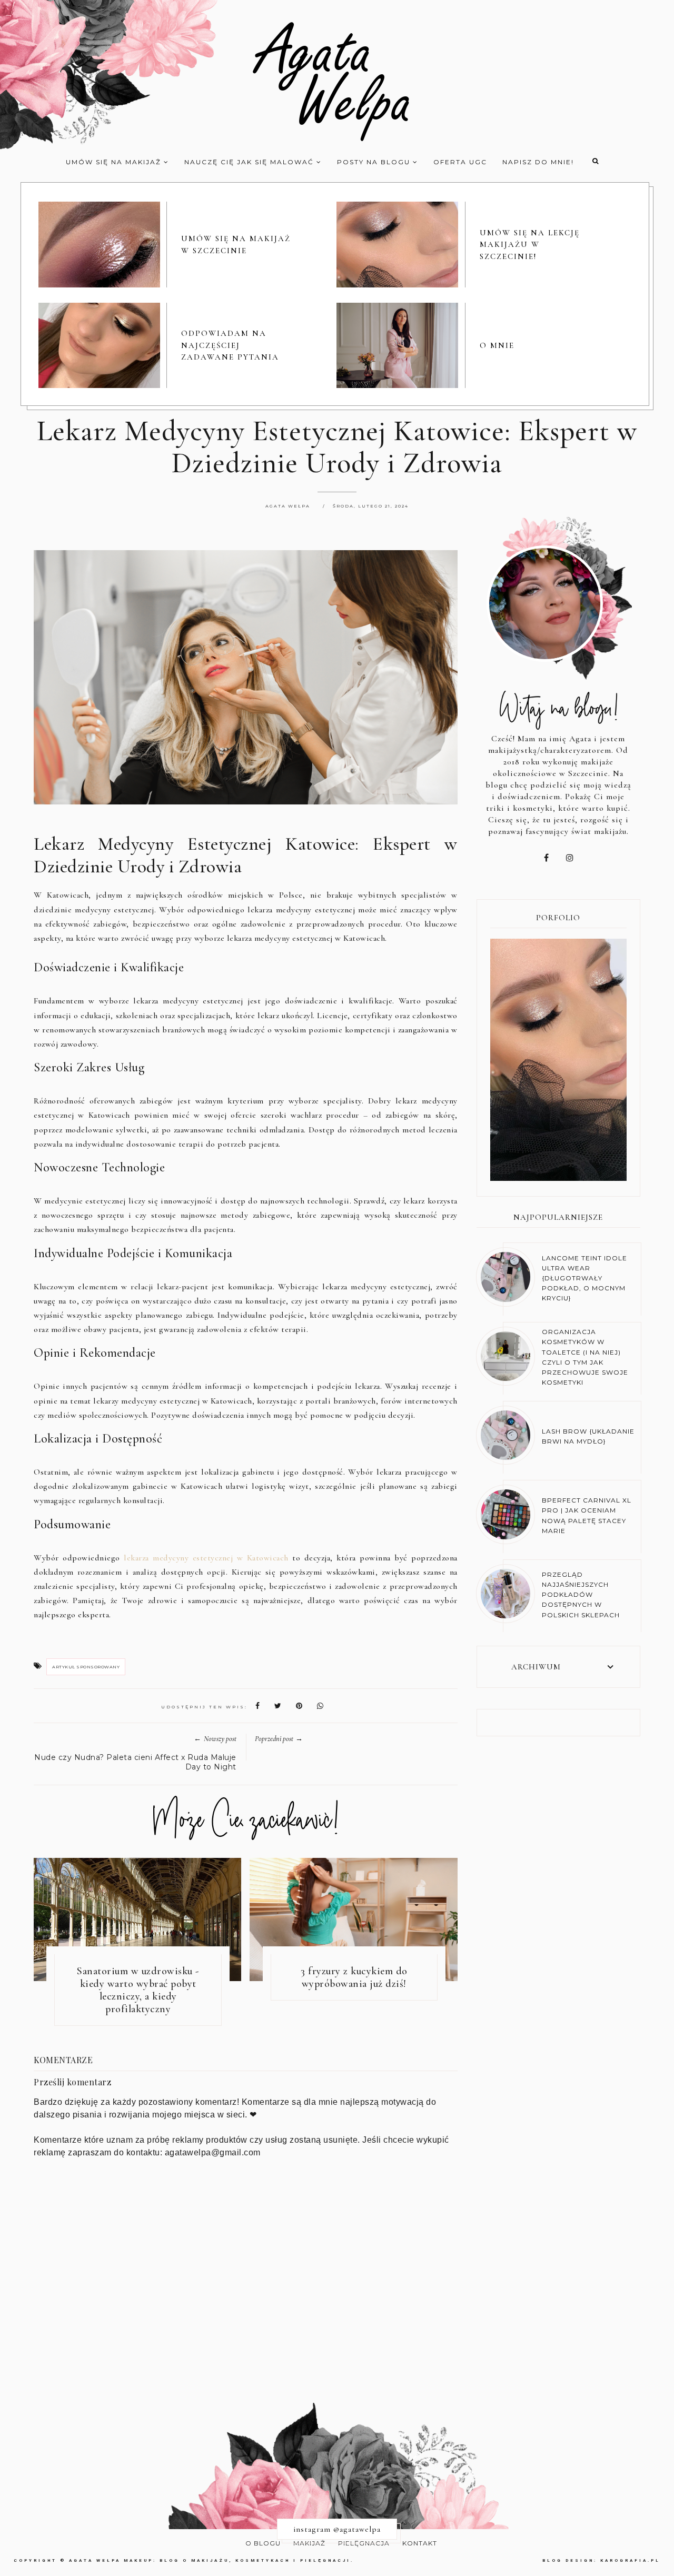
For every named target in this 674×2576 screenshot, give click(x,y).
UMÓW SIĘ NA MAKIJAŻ (115, 162)
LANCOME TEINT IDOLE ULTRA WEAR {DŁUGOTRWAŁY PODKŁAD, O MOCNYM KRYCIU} (584, 1278)
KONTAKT (420, 2543)
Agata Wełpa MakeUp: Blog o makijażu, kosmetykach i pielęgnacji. (211, 2560)
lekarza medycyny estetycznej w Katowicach (206, 1558)
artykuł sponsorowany (86, 1667)
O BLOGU (263, 2543)
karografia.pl (630, 2560)
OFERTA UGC (460, 162)
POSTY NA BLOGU (375, 162)
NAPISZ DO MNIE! (538, 162)
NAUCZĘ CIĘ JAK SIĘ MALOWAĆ (250, 162)
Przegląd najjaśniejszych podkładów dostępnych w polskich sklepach (581, 1595)
